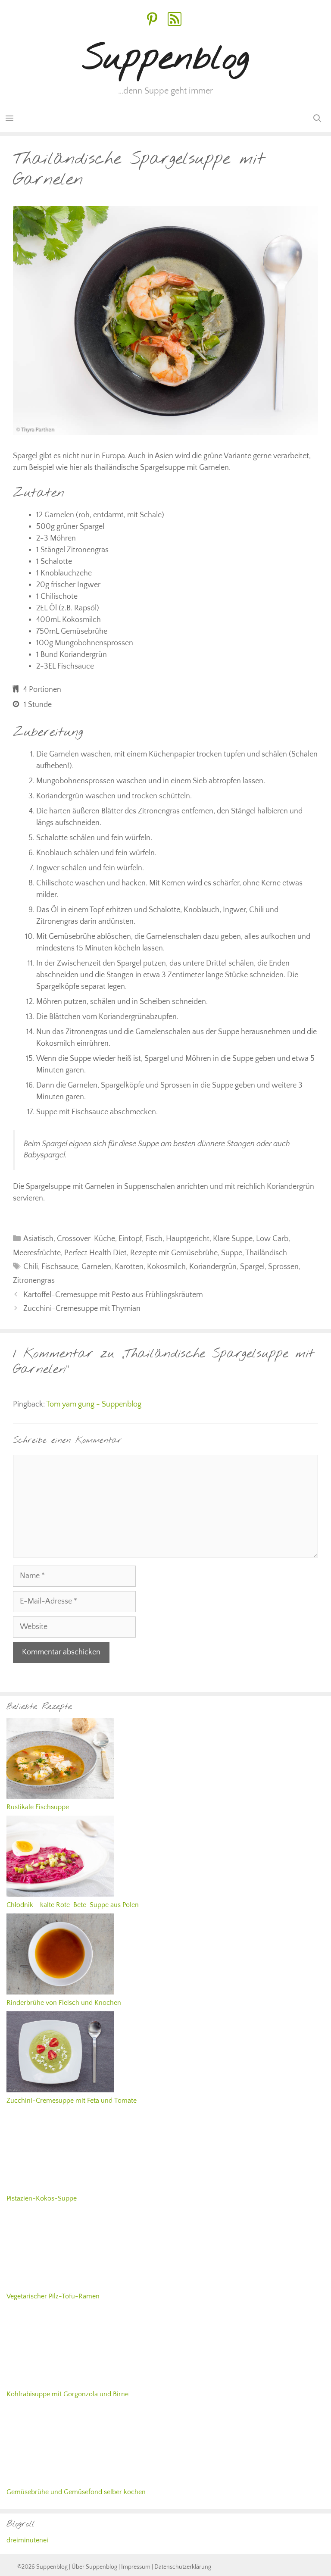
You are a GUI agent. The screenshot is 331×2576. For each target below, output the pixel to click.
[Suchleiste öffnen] (317, 119)
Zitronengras (34, 1281)
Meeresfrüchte (37, 1253)
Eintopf (130, 1239)
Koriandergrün (213, 1267)
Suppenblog (166, 59)
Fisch (154, 1239)
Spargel (252, 1267)
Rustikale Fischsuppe (38, 1807)
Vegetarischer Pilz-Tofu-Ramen (53, 2296)
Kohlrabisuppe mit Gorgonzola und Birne (67, 2394)
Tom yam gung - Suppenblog (94, 1404)
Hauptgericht (188, 1239)
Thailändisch (266, 1253)
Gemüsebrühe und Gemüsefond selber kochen (76, 2492)
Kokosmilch (166, 1267)
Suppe (232, 1253)
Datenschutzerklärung (183, 2567)
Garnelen (96, 1267)
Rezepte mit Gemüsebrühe (174, 1253)
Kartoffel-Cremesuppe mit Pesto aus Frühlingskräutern (113, 1295)
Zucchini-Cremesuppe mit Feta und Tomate (72, 2101)
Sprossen (283, 1267)
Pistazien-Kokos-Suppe (42, 2198)
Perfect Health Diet (95, 1253)
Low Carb (272, 1239)
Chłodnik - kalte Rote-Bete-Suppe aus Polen (73, 1905)
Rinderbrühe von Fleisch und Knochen (64, 2003)
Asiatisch (38, 1239)
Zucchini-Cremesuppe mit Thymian (82, 1309)
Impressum (136, 2567)
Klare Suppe (233, 1239)
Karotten (129, 1267)
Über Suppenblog (94, 2567)
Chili (31, 1267)
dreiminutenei (27, 2540)
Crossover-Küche (86, 1239)
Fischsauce (60, 1267)
